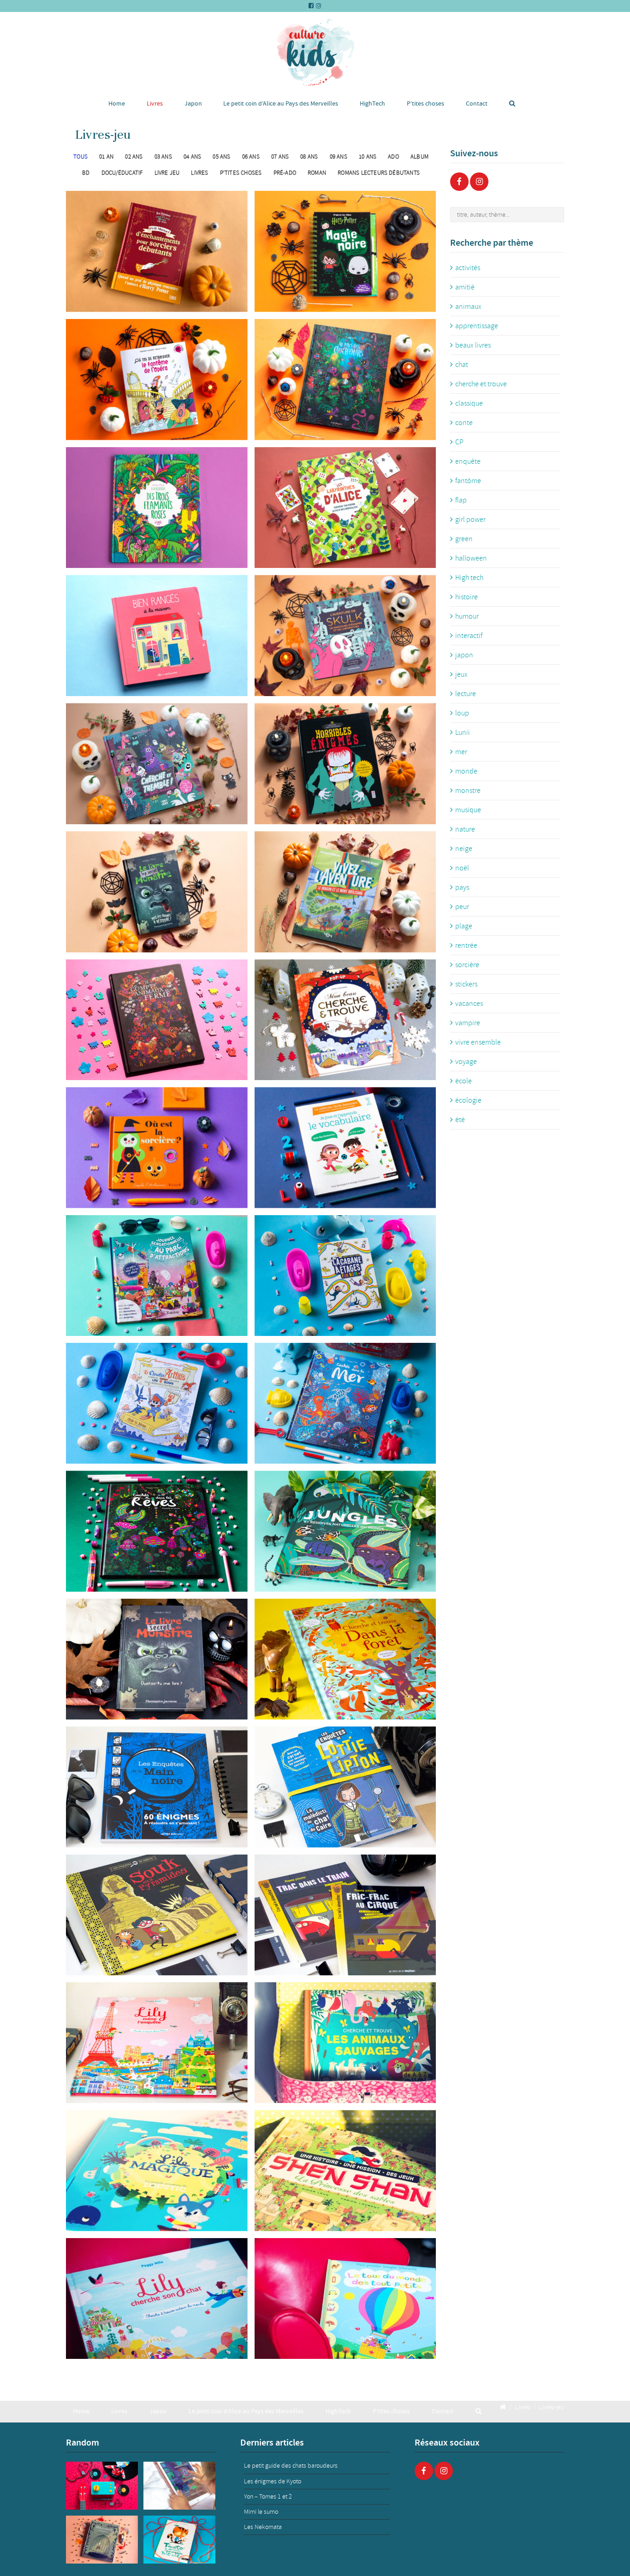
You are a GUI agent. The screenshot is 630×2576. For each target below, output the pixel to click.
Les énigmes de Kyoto (273, 2481)
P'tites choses (241, 173)
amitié (465, 287)
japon (464, 655)
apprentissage (477, 326)
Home (117, 103)
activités (468, 268)
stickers (466, 984)
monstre (468, 791)
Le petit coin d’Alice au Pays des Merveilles (281, 103)
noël (462, 868)
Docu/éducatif (122, 173)
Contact (477, 103)
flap (461, 500)
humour (467, 616)
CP (459, 442)
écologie (468, 1100)
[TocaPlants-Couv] (179, 2486)
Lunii (463, 733)
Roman (317, 173)
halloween (471, 558)
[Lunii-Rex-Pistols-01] (102, 2486)
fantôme (468, 481)
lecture (466, 694)
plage (464, 926)
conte (464, 423)
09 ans (339, 157)
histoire (467, 597)
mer (461, 752)
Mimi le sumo (261, 2512)
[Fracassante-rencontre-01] (102, 2540)
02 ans (134, 157)
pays (462, 887)
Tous (80, 157)
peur (462, 907)
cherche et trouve (481, 384)
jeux (461, 674)
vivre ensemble (478, 1042)
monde (466, 771)
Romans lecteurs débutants (379, 173)
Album (419, 157)
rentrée (466, 945)
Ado (393, 157)
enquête (468, 461)
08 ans (309, 157)
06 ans (251, 157)
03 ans (163, 157)
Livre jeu (167, 173)
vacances (469, 1004)
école (464, 1081)
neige (464, 849)
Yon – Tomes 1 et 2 (268, 2496)
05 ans (221, 157)
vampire (468, 1023)
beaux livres (473, 345)
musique (468, 810)
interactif (469, 636)
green (464, 539)
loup (462, 713)
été (460, 1120)
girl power (470, 520)
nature (465, 829)
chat (462, 365)
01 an (106, 157)
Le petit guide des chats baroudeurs (291, 2466)
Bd (86, 173)
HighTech (372, 103)
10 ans (368, 157)
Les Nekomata (263, 2527)
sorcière (467, 965)
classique (469, 403)
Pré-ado (285, 173)
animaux (468, 307)
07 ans (280, 157)
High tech (469, 578)
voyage (466, 1062)
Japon (193, 103)
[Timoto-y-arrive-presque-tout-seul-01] (179, 2540)
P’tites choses (425, 103)
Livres (155, 103)
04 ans (192, 157)
